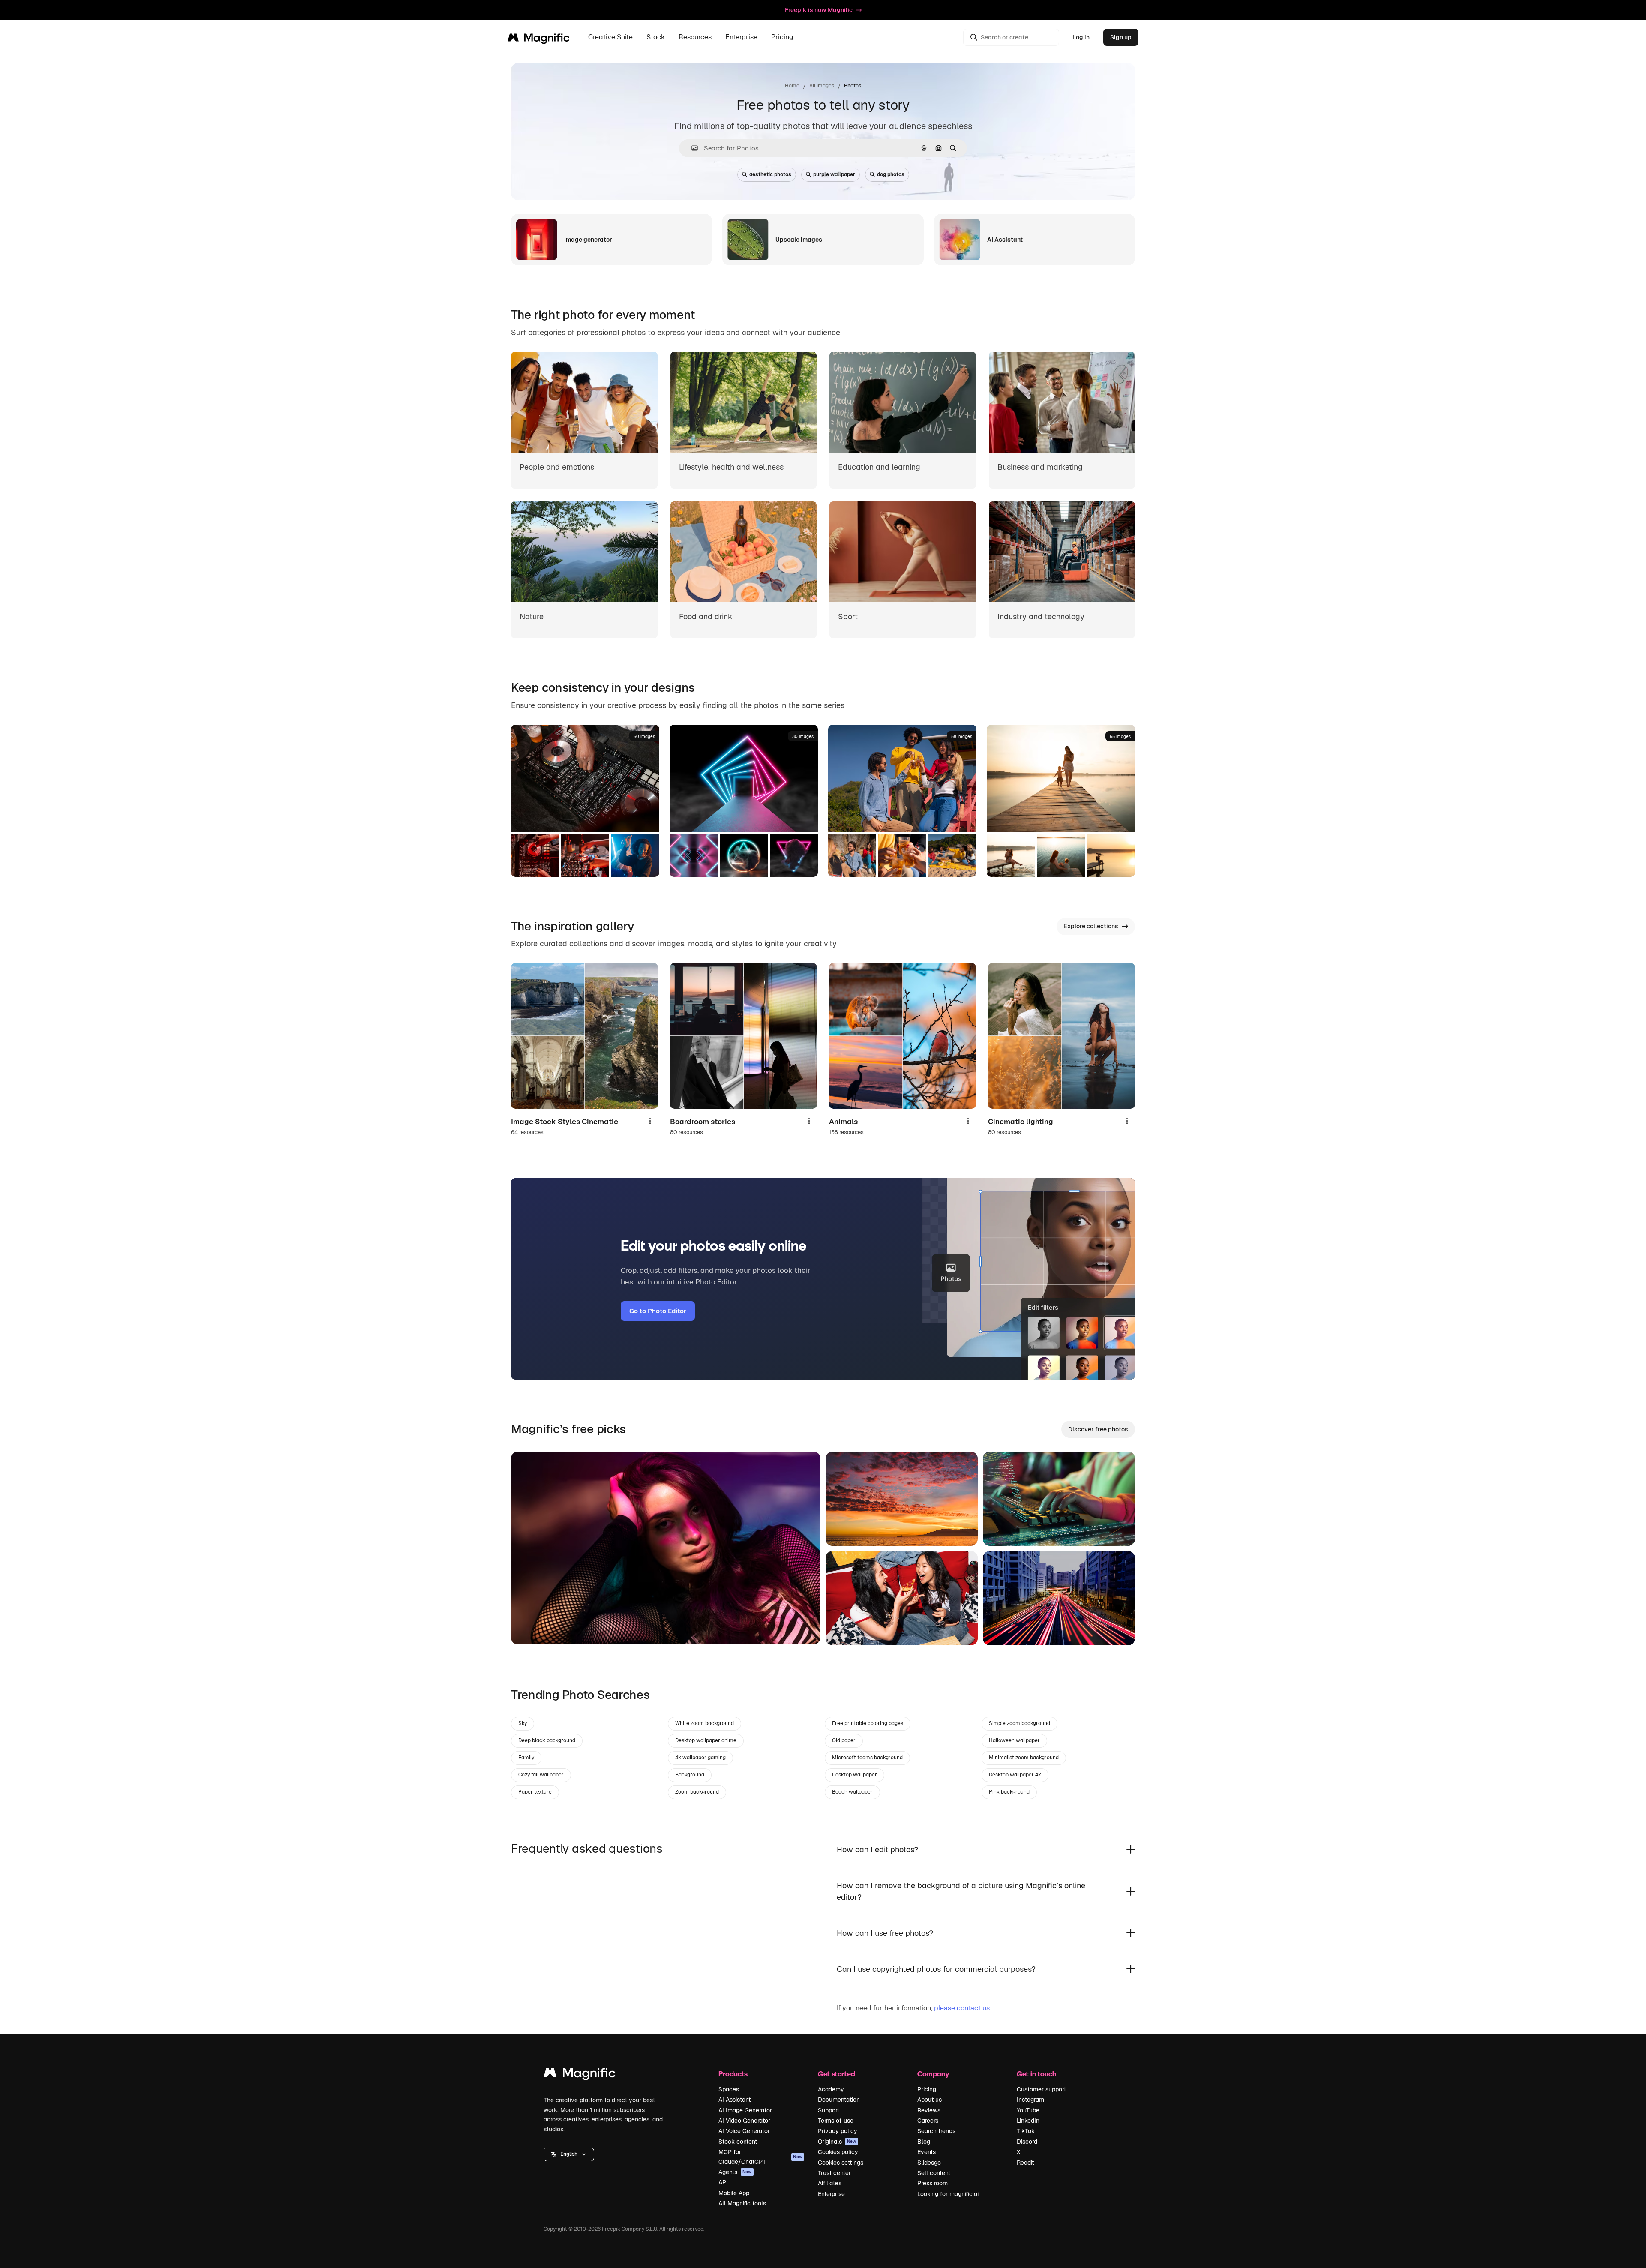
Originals (837, 2142)
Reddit (1025, 2163)
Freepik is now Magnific (819, 10)
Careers (928, 2121)
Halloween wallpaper (1014, 1740)
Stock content (738, 2142)
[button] (569, 2154)
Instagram (1030, 2100)
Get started (837, 2074)
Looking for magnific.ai (948, 2194)
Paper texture (535, 1792)
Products (733, 2074)
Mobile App (734, 2193)
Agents (735, 2172)
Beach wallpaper (852, 1792)
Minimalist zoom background (1024, 1758)
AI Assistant (734, 2100)
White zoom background (704, 1723)
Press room (933, 2183)
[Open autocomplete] (691, 148)
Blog (924, 2142)
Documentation (839, 2100)
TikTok (1026, 2131)
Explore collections (1091, 926)
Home (792, 86)
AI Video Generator (744, 2121)
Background (690, 1775)
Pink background (1009, 1792)
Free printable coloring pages (868, 1723)
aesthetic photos (770, 174)
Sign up (1121, 37)
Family (526, 1758)
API (723, 2182)
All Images (822, 86)
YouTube (1028, 2110)
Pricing (782, 37)
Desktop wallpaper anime (706, 1740)
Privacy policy (838, 2131)
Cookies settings (841, 2163)
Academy (831, 2089)
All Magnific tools (742, 2203)
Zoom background (697, 1792)
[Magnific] (580, 2075)
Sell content (934, 2173)
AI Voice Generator (744, 2131)
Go (530, 1627)
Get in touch (1036, 2074)
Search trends (936, 2131)
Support (829, 2110)
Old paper (844, 1740)
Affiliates (830, 2183)
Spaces (729, 2089)
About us (930, 2100)
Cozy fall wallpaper (541, 1775)
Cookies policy (838, 2152)
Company (933, 2074)
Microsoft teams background (867, 1758)
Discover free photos (1098, 1429)
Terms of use (836, 2121)
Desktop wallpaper (855, 1775)
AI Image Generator (745, 2110)
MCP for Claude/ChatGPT (760, 2157)
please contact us (962, 2008)
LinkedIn (1028, 2121)
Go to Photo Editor (658, 1311)
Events (927, 2152)
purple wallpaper (834, 174)
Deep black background (547, 1740)
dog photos (891, 174)
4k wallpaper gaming (700, 1758)
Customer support (1041, 2089)
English (569, 2154)
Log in (1081, 37)
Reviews (929, 2110)
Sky (523, 1723)
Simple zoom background (1020, 1723)
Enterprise (831, 2194)
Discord (1027, 2142)
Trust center (834, 2173)
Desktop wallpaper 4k (1015, 1775)
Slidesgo (929, 2163)
